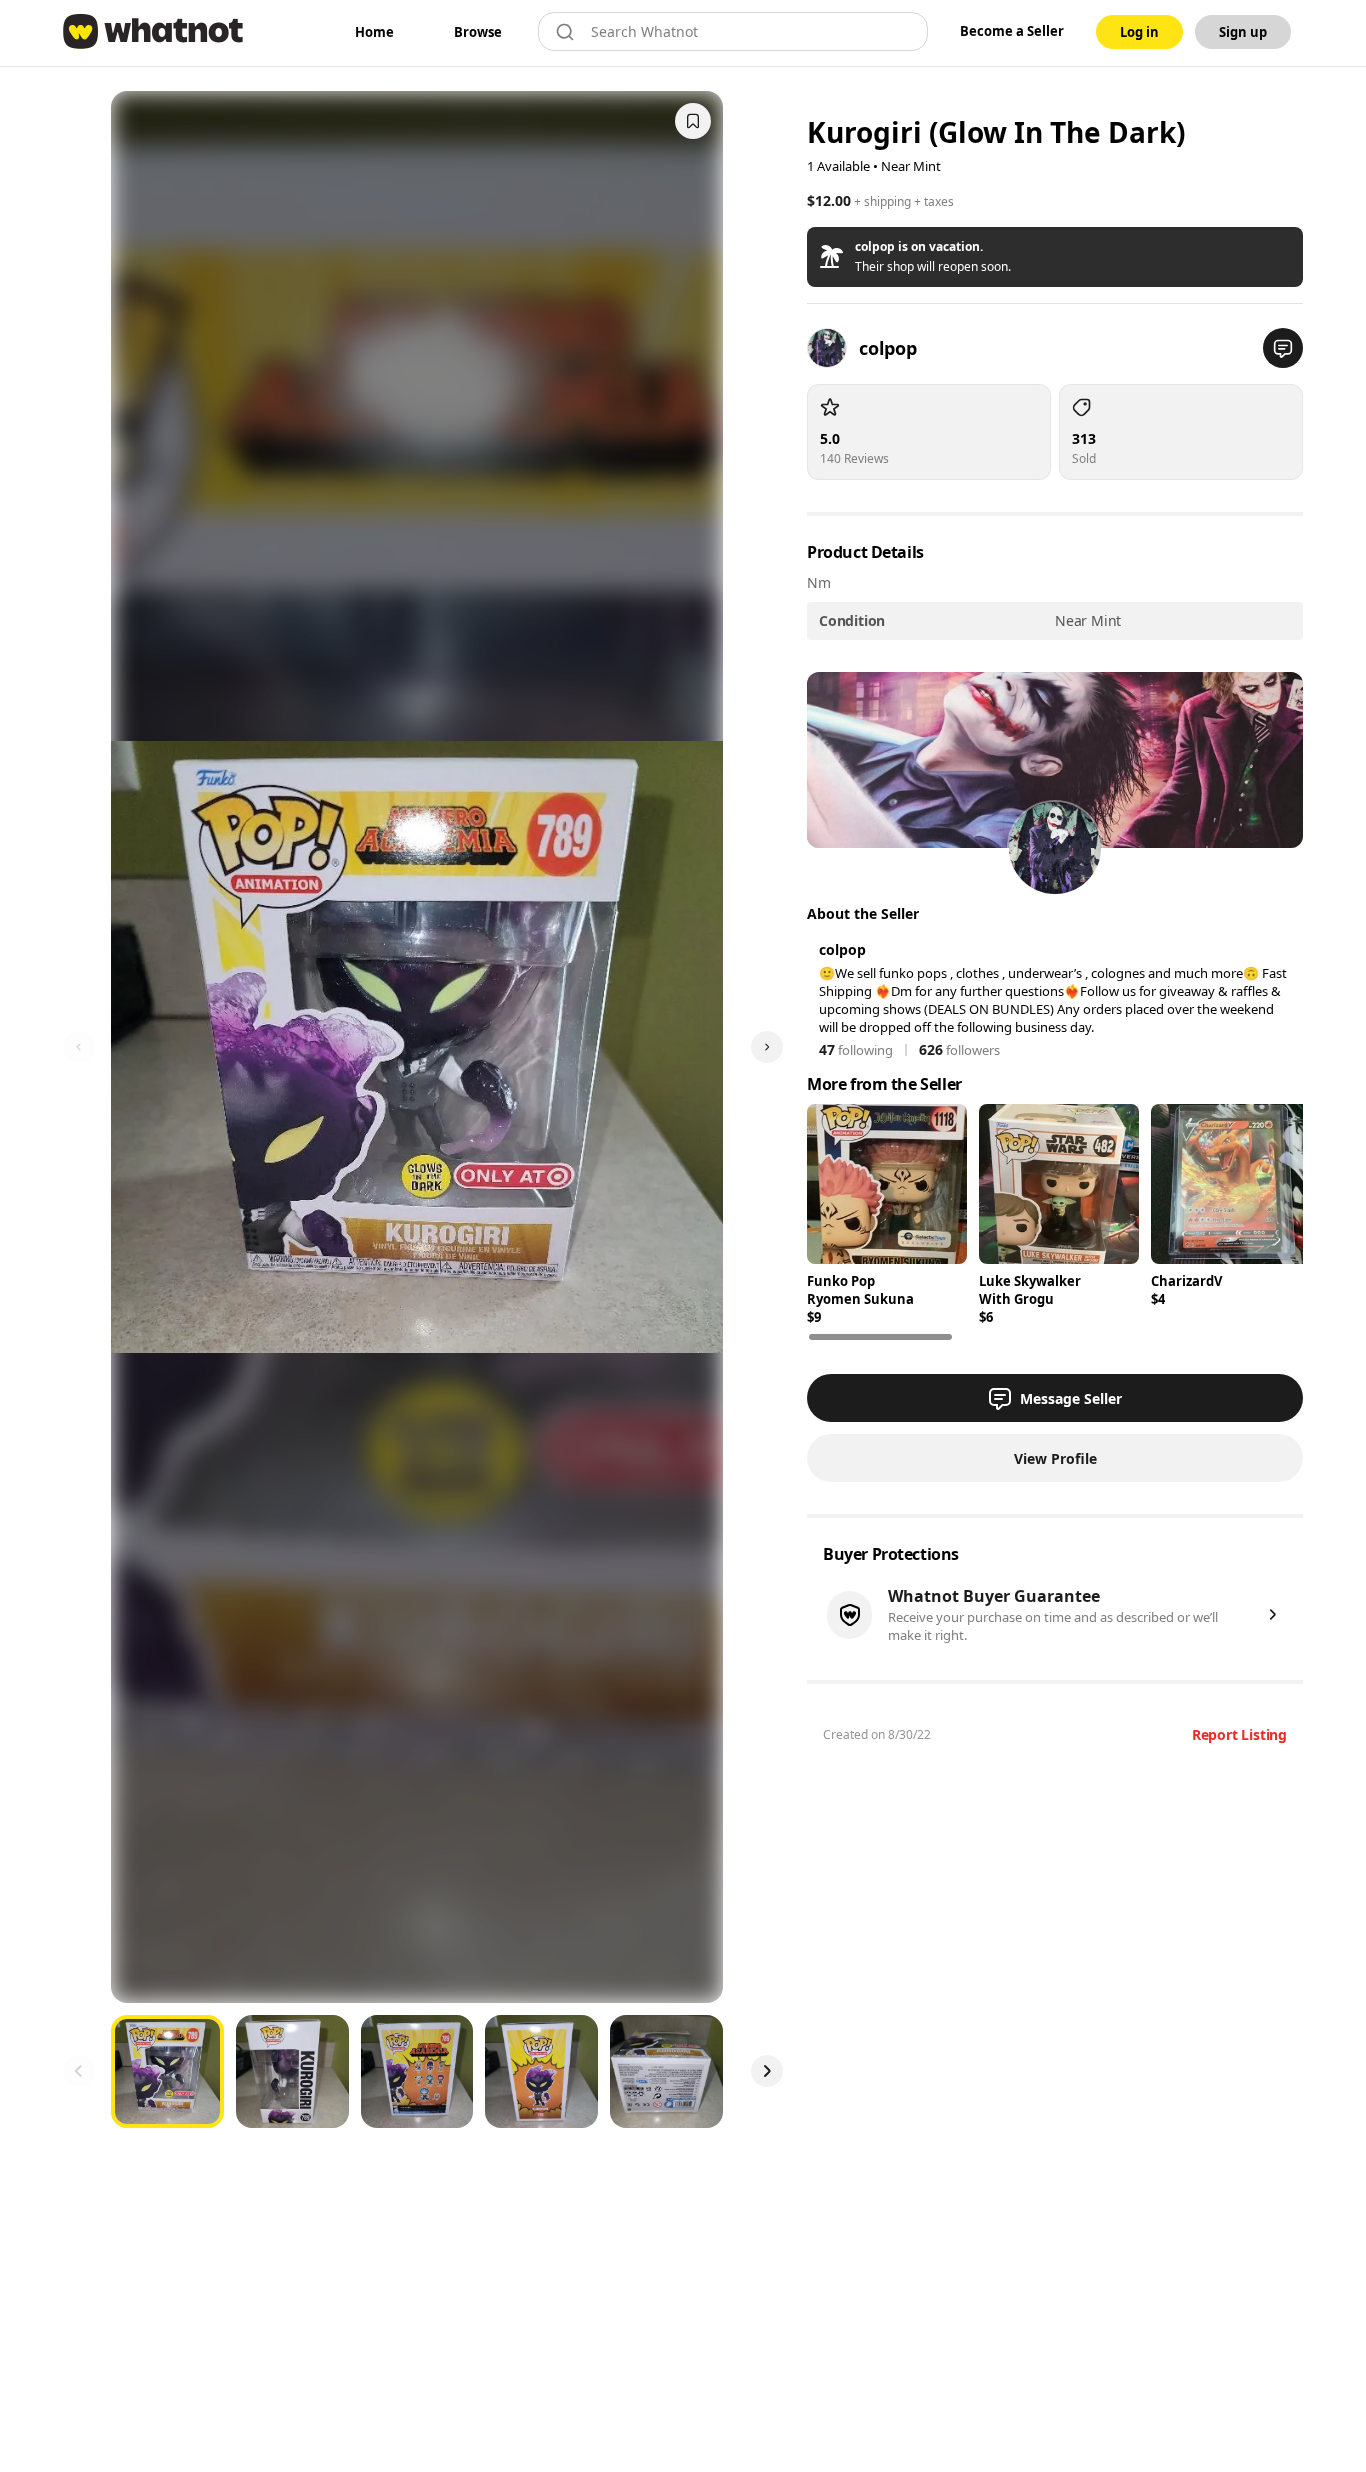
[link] (374, 32)
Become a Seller (1012, 31)
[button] (1055, 257)
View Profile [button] (1055, 1458)
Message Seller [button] (1071, 1398)
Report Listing (1239, 1734)
